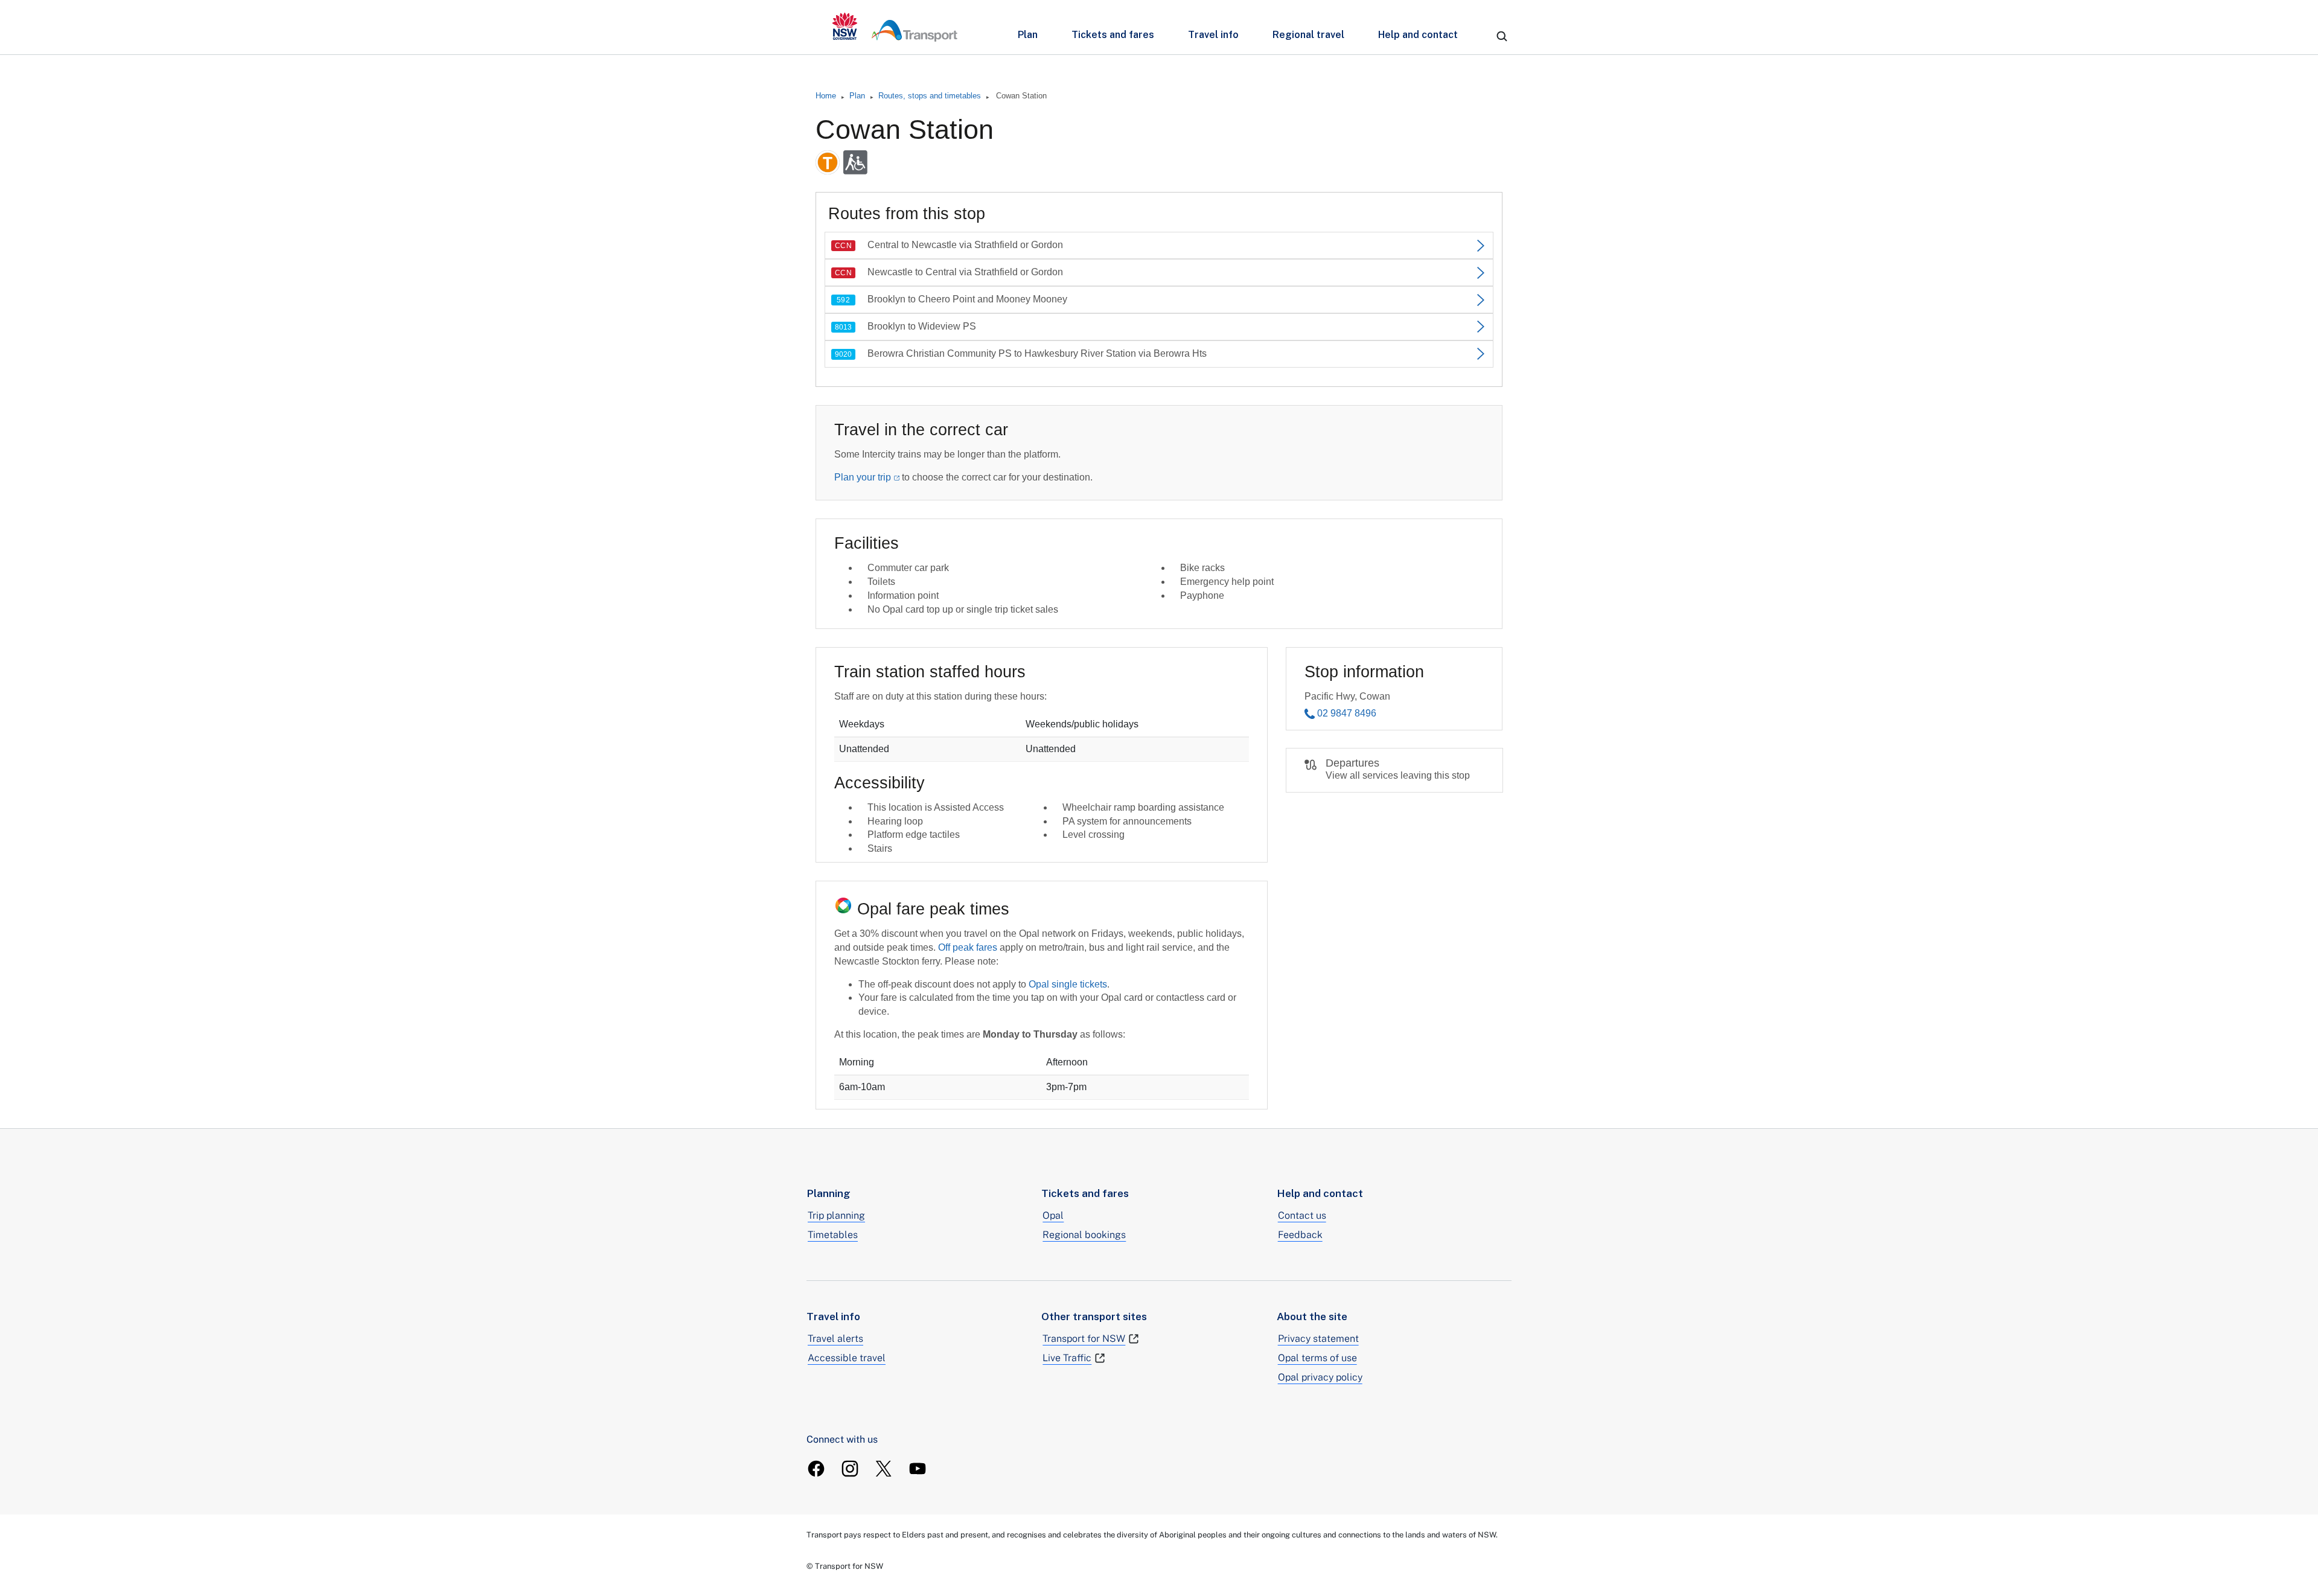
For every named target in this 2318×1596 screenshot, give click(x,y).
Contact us (1302, 1215)
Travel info (1213, 35)
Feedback (1300, 1235)
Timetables (833, 1235)
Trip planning (836, 1215)
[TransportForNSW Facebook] (816, 1469)
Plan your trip (863, 477)
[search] (1502, 36)
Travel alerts (835, 1339)
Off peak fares (968, 947)
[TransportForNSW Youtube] (918, 1469)
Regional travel (1308, 35)
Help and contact (1418, 35)
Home (826, 96)
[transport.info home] (895, 27)
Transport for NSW (1084, 1339)
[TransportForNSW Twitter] (884, 1469)
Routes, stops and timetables (930, 96)
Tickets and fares (1113, 35)
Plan (1028, 35)
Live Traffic (1067, 1358)
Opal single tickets (1068, 984)
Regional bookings (1084, 1235)
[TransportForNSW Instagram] (850, 1469)
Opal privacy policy (1320, 1377)
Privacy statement (1318, 1339)
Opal (1053, 1215)
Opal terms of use (1317, 1358)
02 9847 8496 (1347, 713)
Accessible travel (847, 1358)
